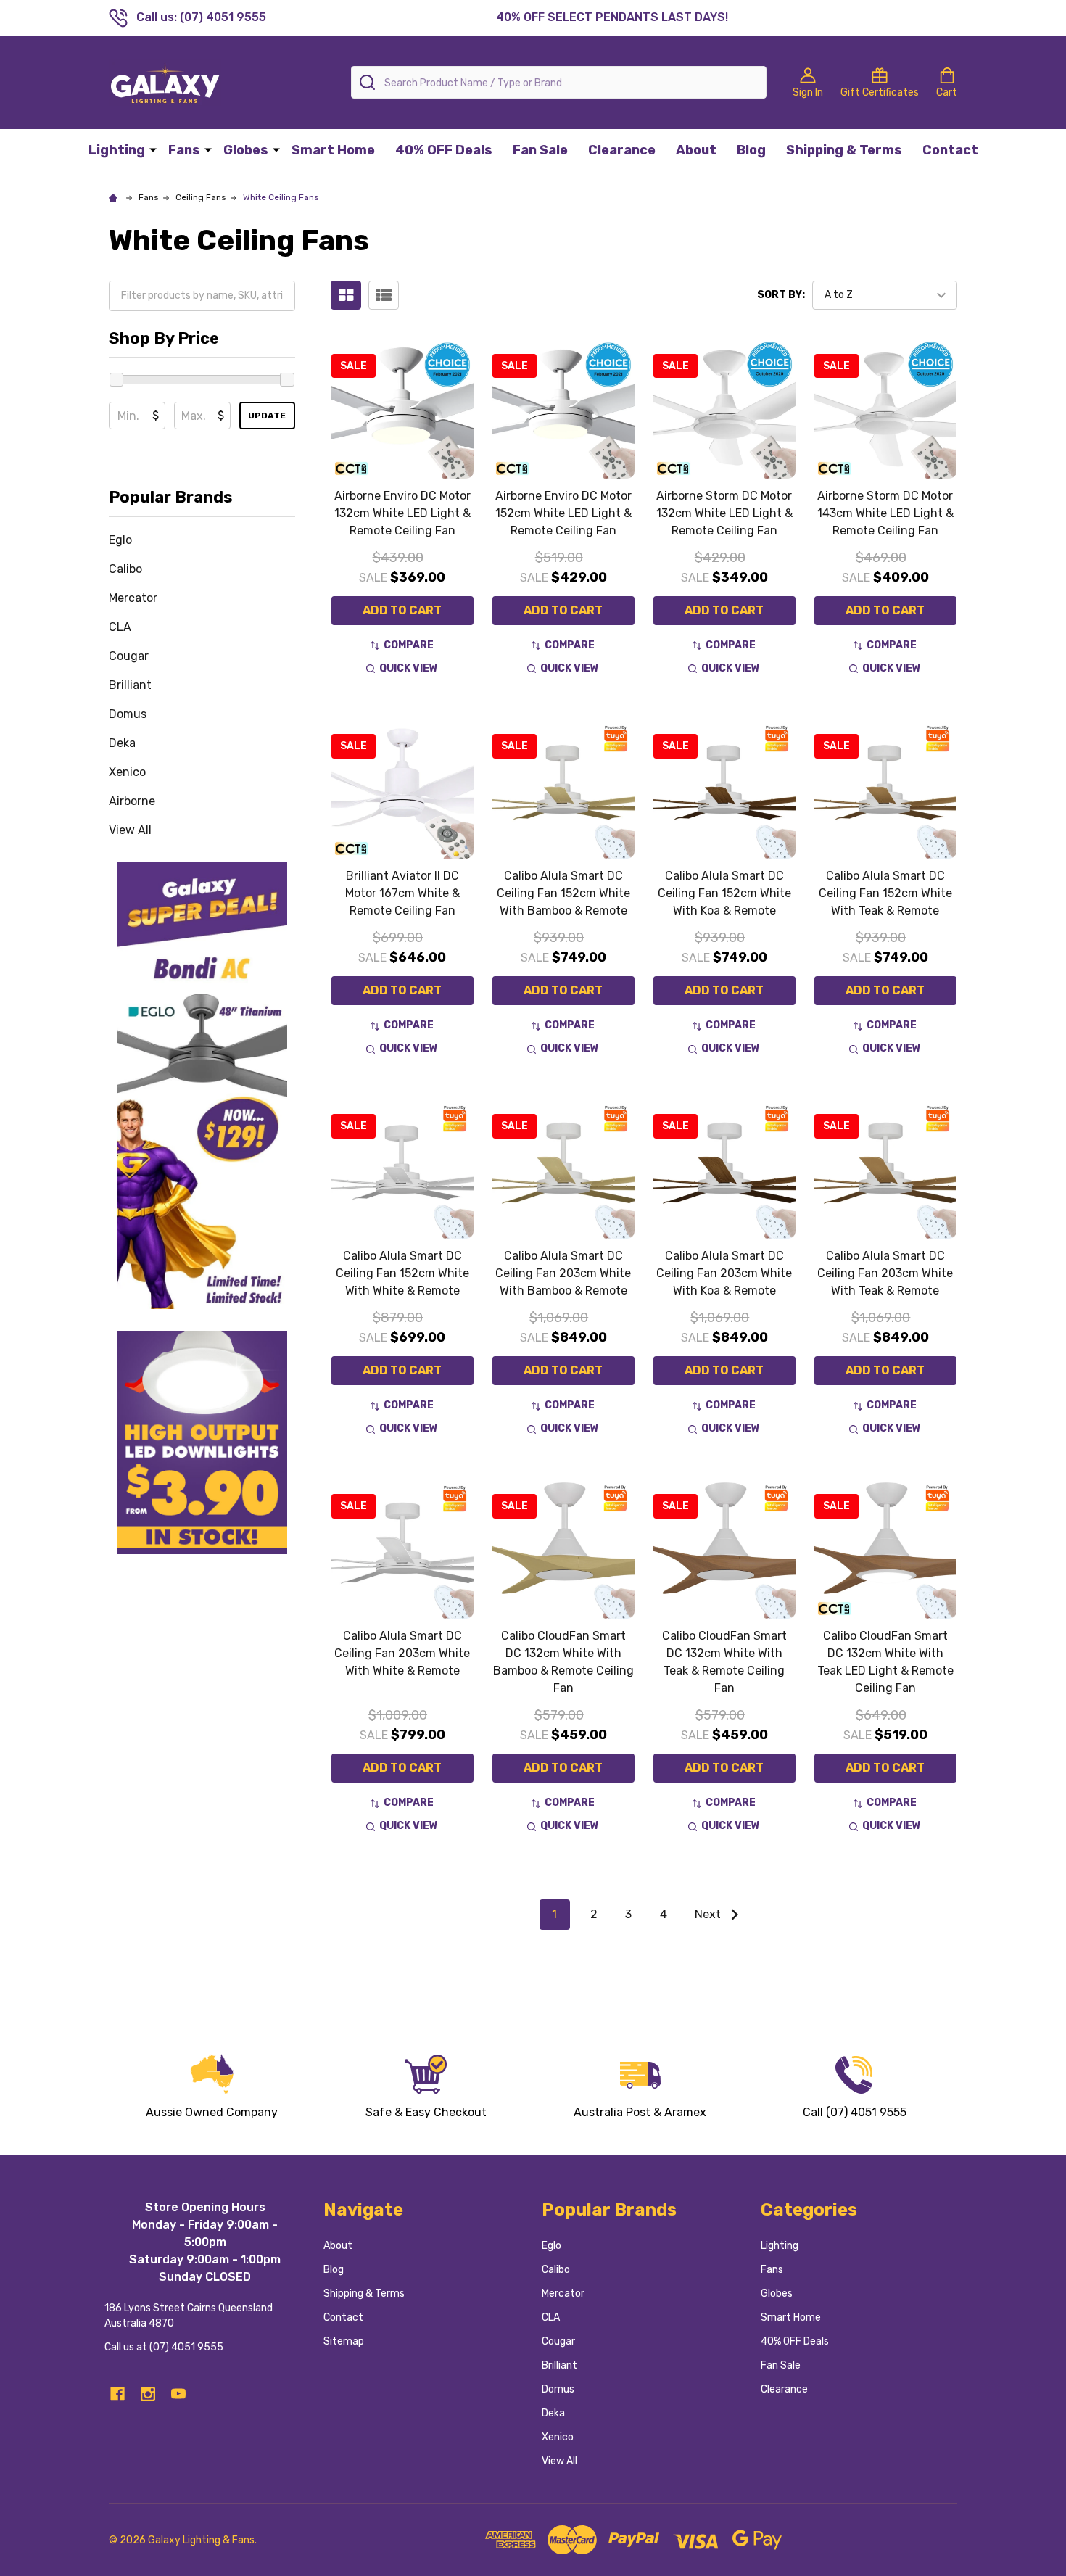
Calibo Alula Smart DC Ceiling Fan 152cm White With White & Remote (402, 1273)
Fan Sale (540, 150)
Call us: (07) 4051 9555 (201, 17)
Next (709, 1914)
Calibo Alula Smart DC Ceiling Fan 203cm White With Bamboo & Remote (563, 1273)
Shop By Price (164, 338)
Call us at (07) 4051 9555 (164, 2347)
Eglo (120, 540)
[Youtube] (178, 2394)
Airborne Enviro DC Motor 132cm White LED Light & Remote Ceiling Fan (402, 513)
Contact (950, 150)
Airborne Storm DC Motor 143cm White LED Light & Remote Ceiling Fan (885, 513)
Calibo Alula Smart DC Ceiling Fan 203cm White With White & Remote (402, 1653)
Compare (409, 645)
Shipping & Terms (844, 150)
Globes (246, 150)
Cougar (129, 656)
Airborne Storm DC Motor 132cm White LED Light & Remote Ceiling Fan (724, 513)
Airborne (132, 801)
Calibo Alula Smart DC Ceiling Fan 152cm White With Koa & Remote (724, 893)
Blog (751, 150)
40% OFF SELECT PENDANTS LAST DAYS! (612, 17)
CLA (120, 627)
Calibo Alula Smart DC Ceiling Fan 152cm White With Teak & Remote (885, 893)
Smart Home (333, 150)
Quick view (409, 668)
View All (130, 830)
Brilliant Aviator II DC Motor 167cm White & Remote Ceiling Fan (402, 893)
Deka (122, 743)
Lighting (117, 150)
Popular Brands (171, 497)
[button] (202, 1086)
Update (267, 416)
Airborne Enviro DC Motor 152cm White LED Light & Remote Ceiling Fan (563, 513)
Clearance (622, 150)
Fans (184, 150)
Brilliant (130, 685)
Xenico (127, 772)
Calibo (125, 569)
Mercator (133, 598)
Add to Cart (402, 610)
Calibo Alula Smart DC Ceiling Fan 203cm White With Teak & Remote (885, 1273)
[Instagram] (148, 2394)
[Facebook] (117, 2394)
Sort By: (781, 295)
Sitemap (344, 2341)
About (696, 150)
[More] (153, 149)
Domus (128, 714)
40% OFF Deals (444, 150)
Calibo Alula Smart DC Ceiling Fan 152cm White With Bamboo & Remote (563, 893)
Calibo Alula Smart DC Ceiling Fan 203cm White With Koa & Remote (724, 1273)
